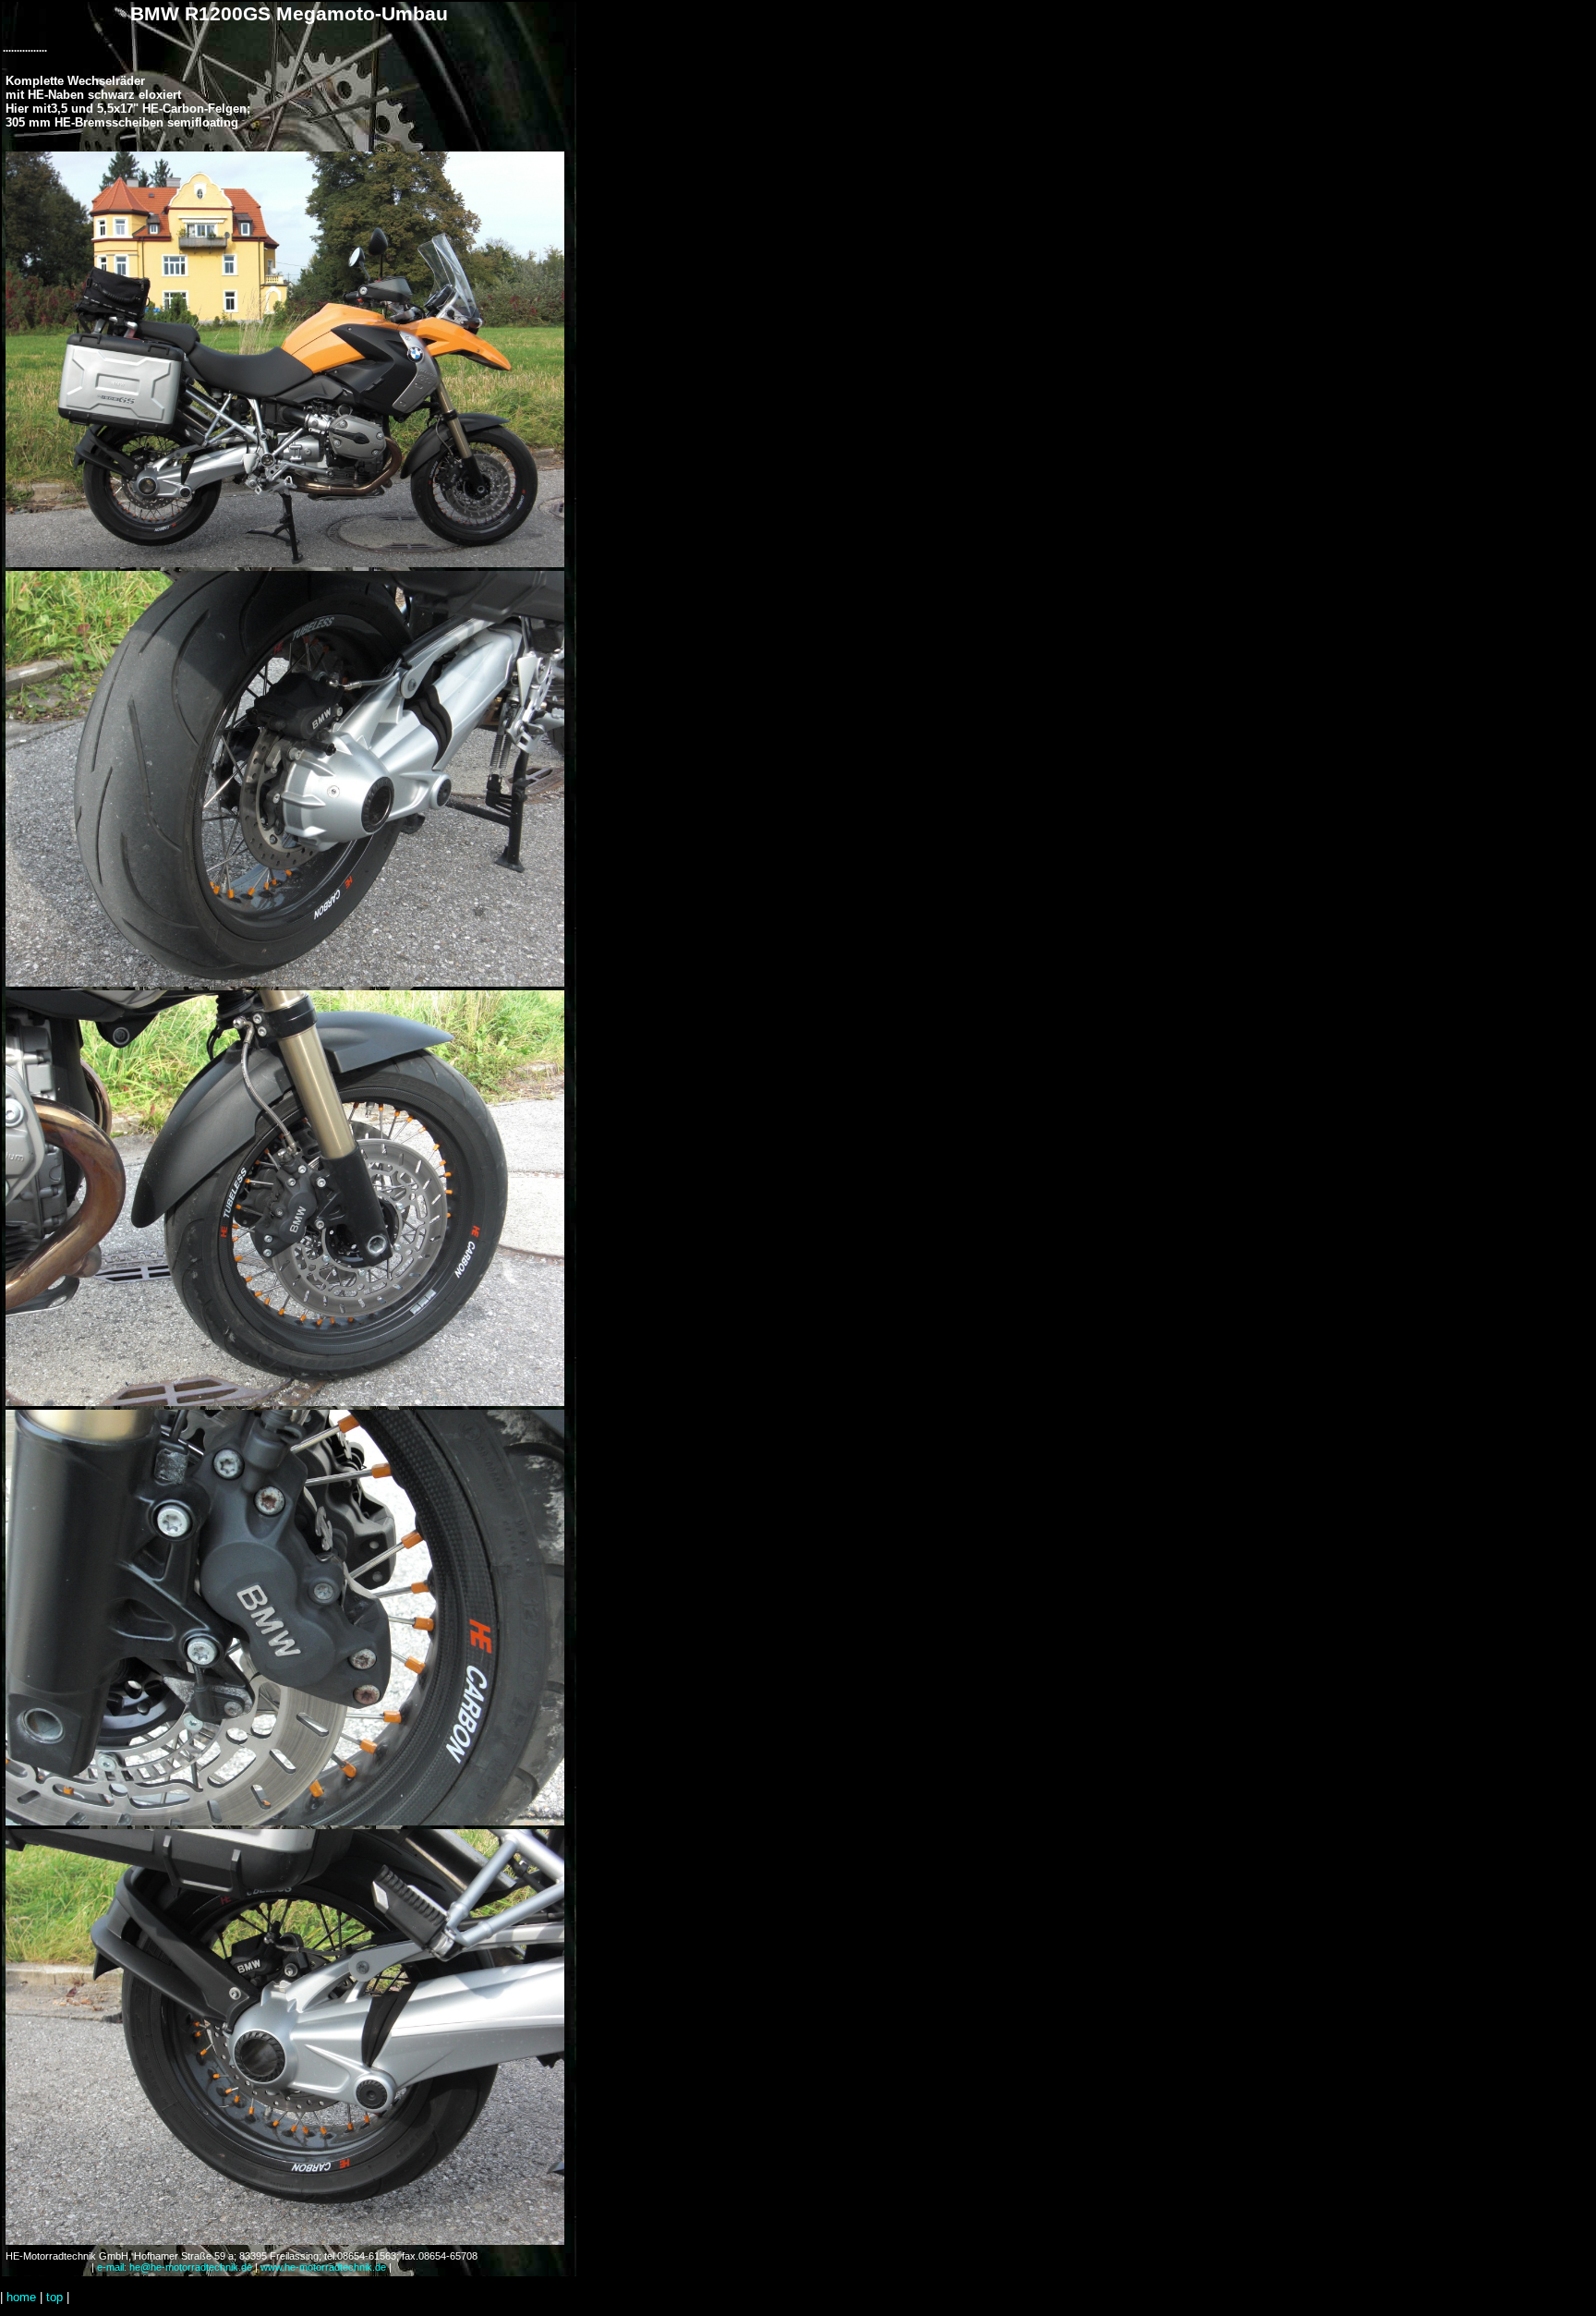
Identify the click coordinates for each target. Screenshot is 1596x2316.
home (21, 2297)
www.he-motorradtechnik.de (323, 2267)
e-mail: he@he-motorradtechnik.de (175, 2267)
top (54, 2297)
